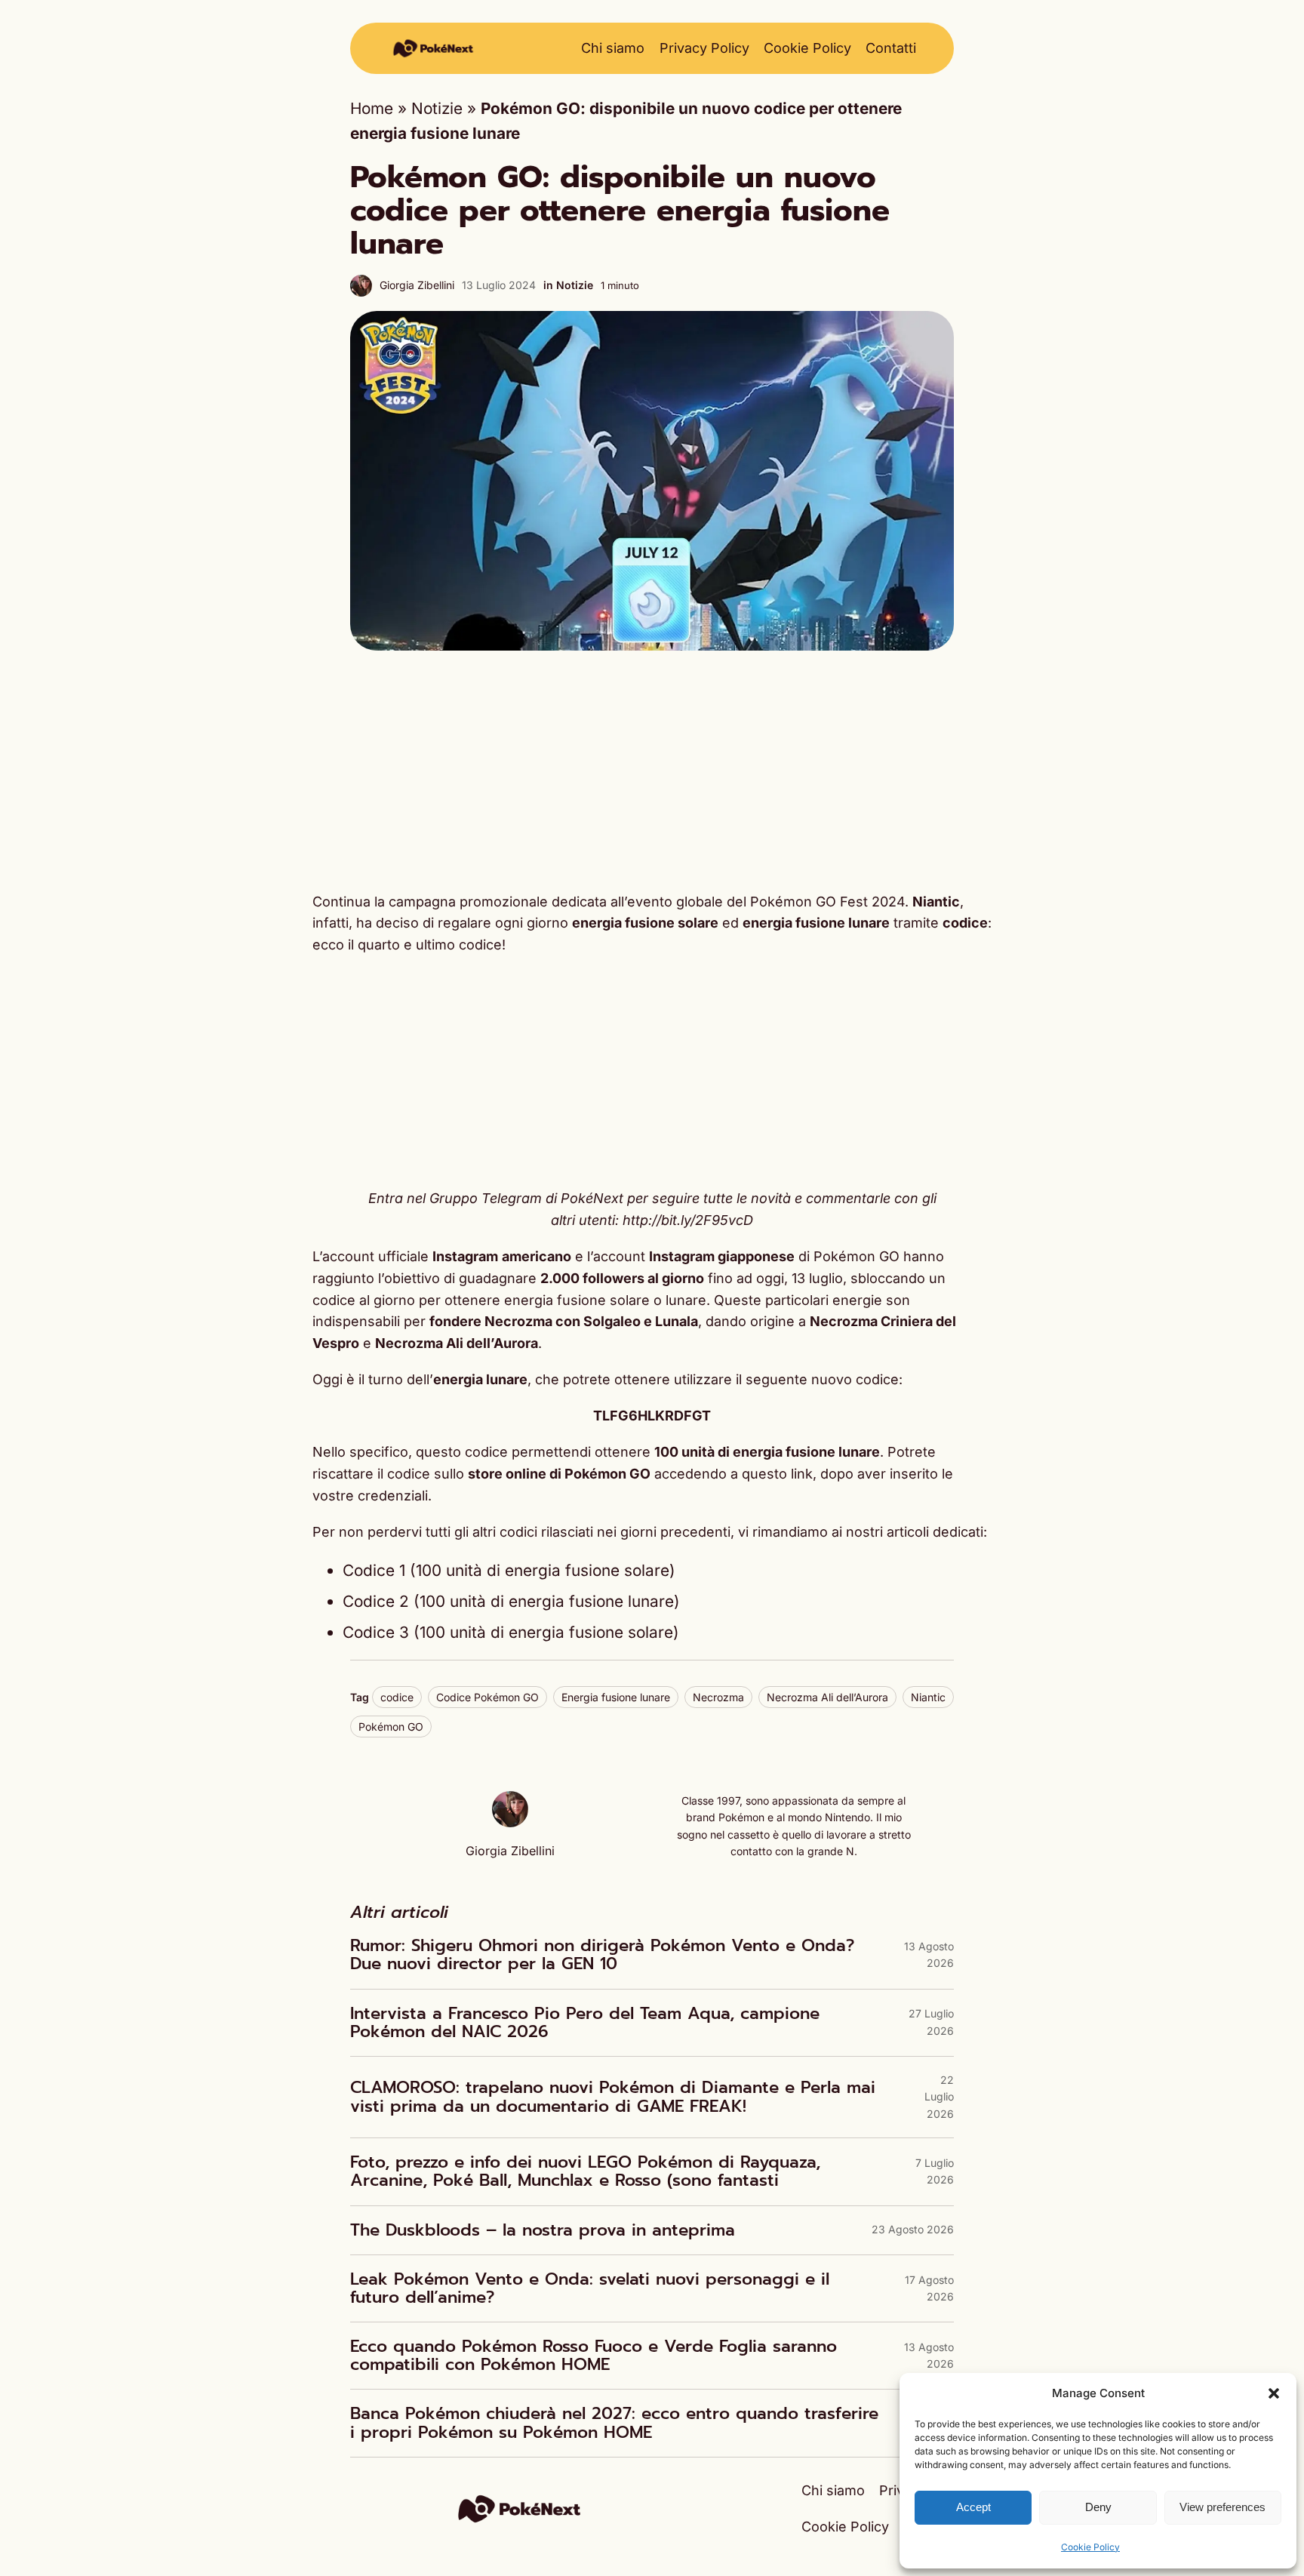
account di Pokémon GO (746, 1256)
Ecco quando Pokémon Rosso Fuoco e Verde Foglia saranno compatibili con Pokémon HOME (594, 2356)
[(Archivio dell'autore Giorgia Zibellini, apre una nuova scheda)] (510, 1822)
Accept (973, 2507)
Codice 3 (376, 1632)
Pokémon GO (391, 1727)
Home (372, 108)
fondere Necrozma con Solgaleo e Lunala (564, 1321)
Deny (1098, 2507)
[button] (1274, 2393)
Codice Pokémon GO (487, 1697)
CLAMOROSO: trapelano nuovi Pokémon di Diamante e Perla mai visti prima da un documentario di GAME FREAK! (613, 2097)
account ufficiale (447, 1256)
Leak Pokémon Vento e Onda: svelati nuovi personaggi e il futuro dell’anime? (590, 2288)
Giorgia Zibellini (417, 285)
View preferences (1222, 2507)
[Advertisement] (652, 771)
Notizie (437, 108)
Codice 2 (376, 1601)
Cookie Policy (1090, 2547)
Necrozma (718, 1697)
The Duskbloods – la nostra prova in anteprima (543, 2230)
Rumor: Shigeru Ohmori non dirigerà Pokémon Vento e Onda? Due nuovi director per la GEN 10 (602, 1955)
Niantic (928, 1697)
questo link (777, 1474)
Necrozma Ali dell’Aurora (827, 1697)
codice (397, 1697)
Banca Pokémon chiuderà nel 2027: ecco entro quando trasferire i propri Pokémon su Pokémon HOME (614, 2423)
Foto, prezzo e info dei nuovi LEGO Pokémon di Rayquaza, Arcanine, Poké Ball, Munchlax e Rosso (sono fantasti (585, 2171)
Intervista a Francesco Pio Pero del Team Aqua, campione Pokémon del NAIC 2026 (585, 2023)
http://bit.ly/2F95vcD (688, 1220)
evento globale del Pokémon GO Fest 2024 (766, 902)
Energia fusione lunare (616, 1697)
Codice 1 (374, 1570)
